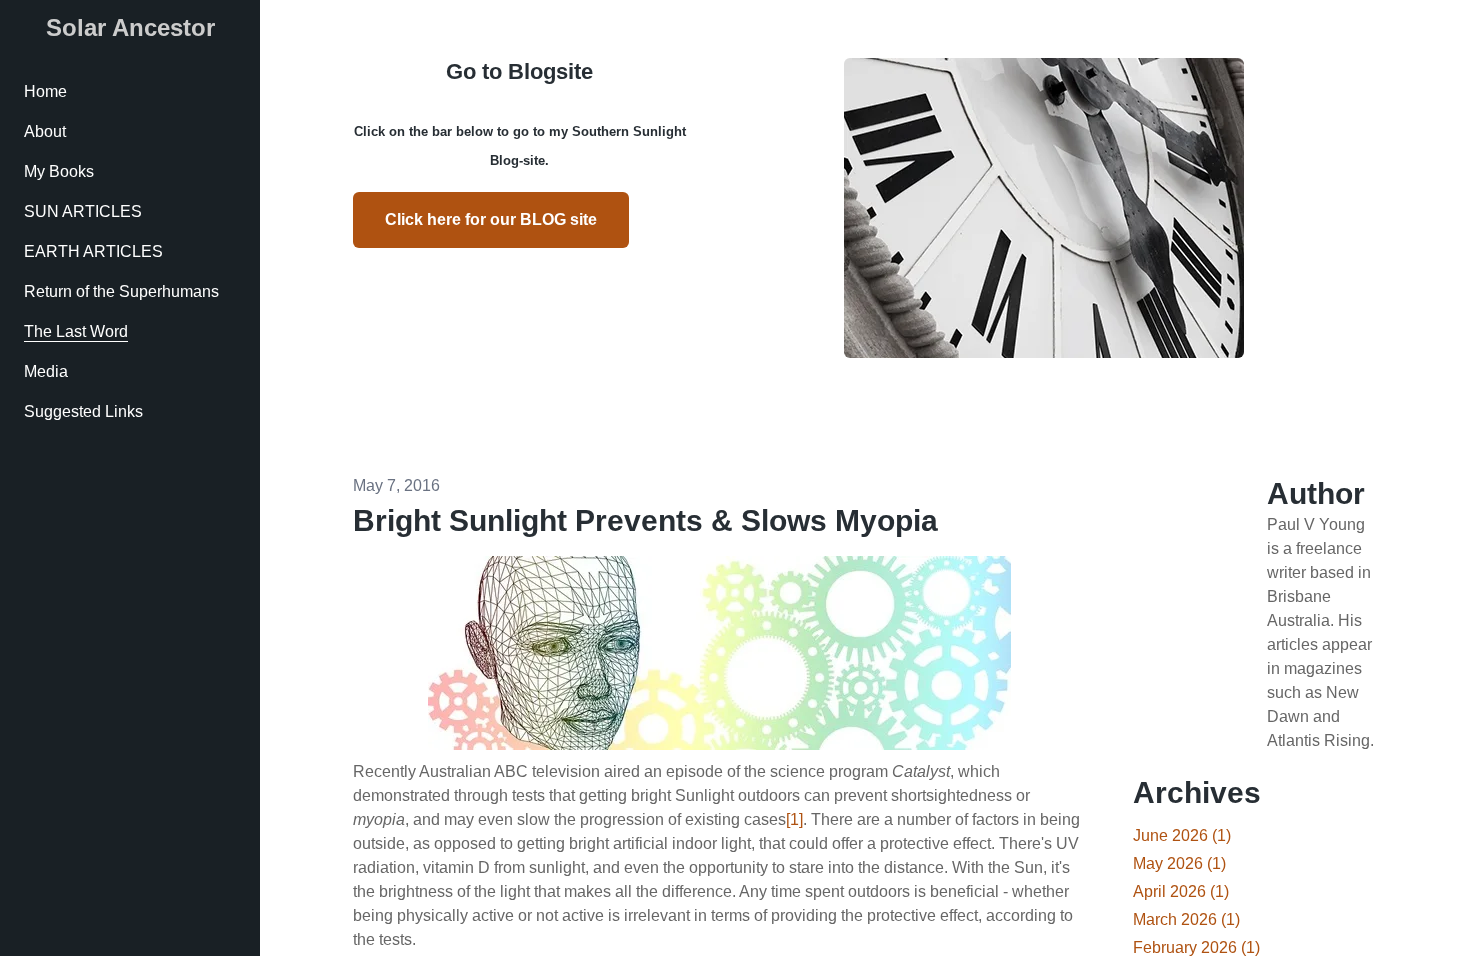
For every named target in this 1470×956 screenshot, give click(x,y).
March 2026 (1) (1186, 919)
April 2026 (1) (1181, 891)
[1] (794, 819)
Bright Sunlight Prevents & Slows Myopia (645, 520)
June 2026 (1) (1182, 835)
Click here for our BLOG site (491, 219)
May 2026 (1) (1179, 863)
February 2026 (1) (1196, 947)
